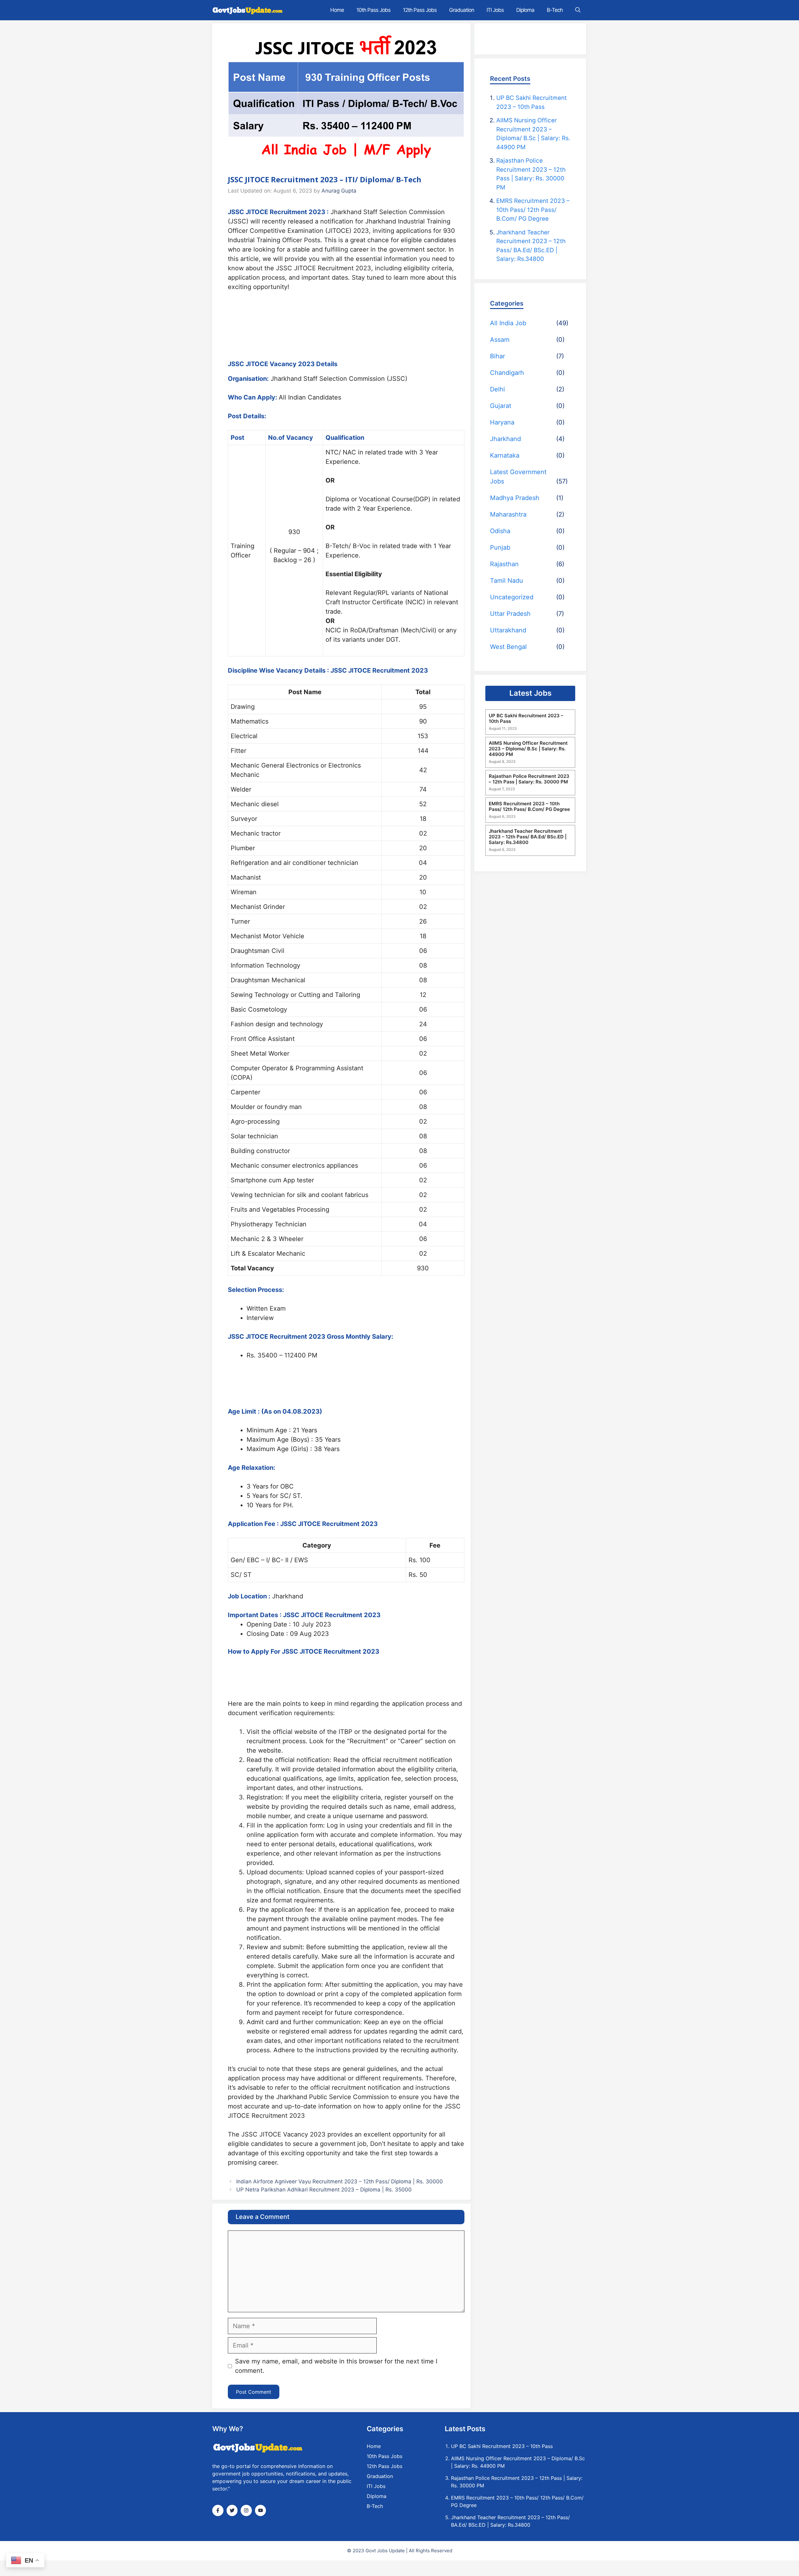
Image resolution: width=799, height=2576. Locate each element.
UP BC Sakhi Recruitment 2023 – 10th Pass (526, 718)
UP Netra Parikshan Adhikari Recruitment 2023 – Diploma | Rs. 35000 (324, 2190)
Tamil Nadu (507, 581)
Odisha (500, 531)
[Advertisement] (346, 321)
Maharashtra (508, 514)
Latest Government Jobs (518, 477)
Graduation (462, 10)
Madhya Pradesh (515, 498)
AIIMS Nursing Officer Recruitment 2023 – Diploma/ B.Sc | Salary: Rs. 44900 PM (528, 748)
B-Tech (555, 10)
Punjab (500, 547)
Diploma (525, 10)
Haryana (502, 422)
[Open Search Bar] (578, 10)
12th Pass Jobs (420, 10)
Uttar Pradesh (510, 614)
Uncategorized (512, 597)
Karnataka (505, 455)
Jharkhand (505, 439)
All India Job (508, 323)
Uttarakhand (508, 630)
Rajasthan (504, 564)
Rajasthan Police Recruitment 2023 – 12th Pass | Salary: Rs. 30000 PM (529, 779)
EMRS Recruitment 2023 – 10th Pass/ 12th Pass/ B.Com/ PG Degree (533, 210)
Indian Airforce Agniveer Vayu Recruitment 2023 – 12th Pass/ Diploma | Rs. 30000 (340, 2181)
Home (337, 10)
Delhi (498, 389)
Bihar (498, 356)
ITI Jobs (495, 10)
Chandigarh (507, 373)
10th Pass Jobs (373, 10)
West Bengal (508, 647)
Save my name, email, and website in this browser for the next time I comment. (336, 2366)
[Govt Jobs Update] (248, 10)
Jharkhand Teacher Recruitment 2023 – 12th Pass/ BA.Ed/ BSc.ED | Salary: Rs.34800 (528, 837)
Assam (500, 340)
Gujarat (501, 406)
